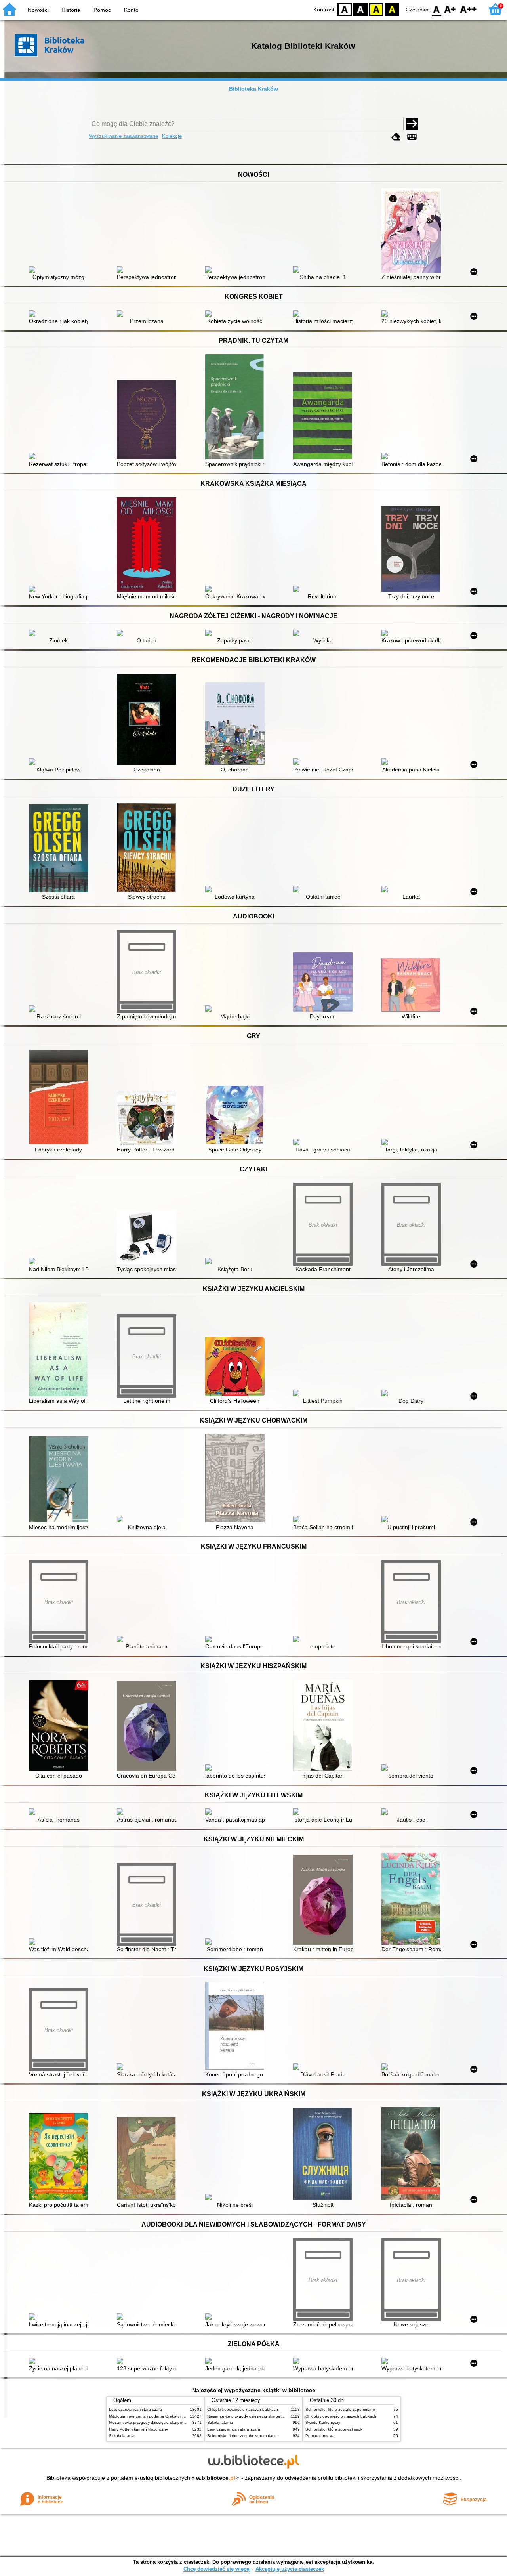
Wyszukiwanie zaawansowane (123, 136)
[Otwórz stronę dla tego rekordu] (61, 270)
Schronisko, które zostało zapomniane (242, 2436)
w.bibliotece (216, 2478)
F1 (450, 9)
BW (360, 9)
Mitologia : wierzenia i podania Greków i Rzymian (153, 2416)
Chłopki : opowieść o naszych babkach (243, 2409)
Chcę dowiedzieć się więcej (217, 2569)
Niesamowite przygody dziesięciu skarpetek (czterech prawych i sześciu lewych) (181, 2422)
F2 (468, 9)
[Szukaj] (412, 124)
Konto (131, 10)
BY (392, 9)
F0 (437, 9)
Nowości (38, 10)
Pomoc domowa (320, 2436)
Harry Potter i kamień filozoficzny (138, 2429)
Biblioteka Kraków (253, 89)
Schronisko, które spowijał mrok (334, 2429)
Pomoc (102, 10)
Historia (71, 10)
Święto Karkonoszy (323, 2422)
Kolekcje (172, 136)
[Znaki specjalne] (412, 137)
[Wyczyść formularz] (396, 137)
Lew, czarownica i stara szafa (135, 2409)
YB (376, 9)
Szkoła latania (122, 2436)
